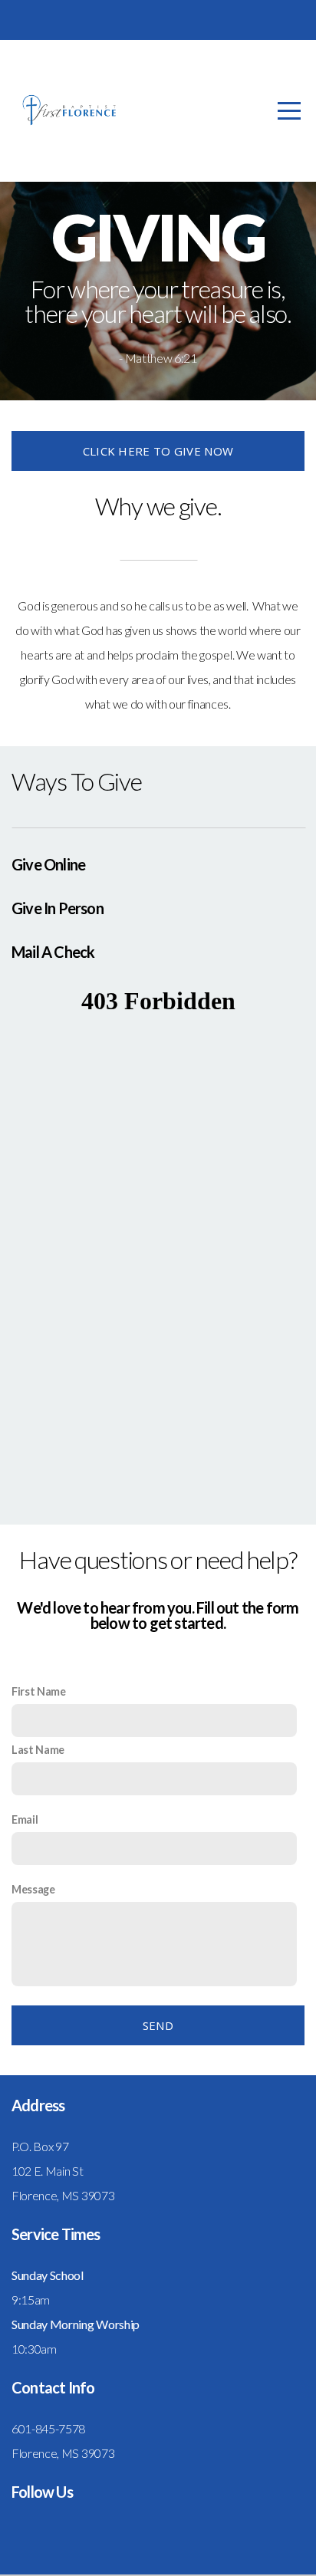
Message (33, 1889)
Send (158, 2025)
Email (25, 1819)
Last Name (38, 1750)
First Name (39, 1691)
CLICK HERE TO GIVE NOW (158, 451)
